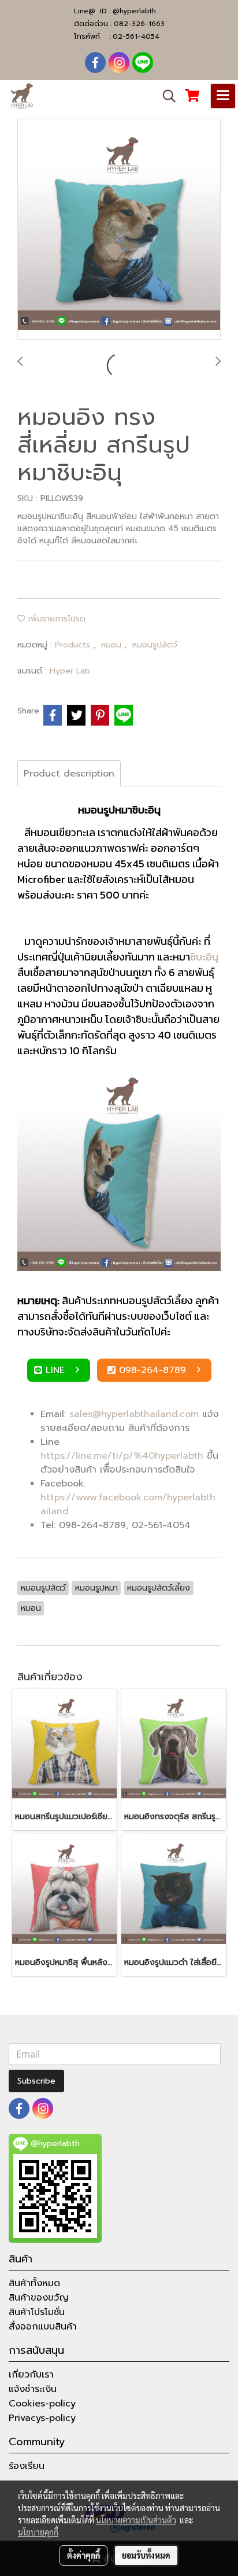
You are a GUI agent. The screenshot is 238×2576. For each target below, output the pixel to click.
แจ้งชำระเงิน (33, 2389)
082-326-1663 (139, 24)
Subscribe (36, 2081)
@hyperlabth (134, 11)
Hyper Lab (70, 671)
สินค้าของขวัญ (39, 2298)
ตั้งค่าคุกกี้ (83, 2555)
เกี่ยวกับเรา (31, 2375)
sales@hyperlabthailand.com (134, 1414)
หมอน (113, 645)
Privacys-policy (42, 2418)
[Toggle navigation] (223, 96)
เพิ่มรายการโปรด (55, 619)
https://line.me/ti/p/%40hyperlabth (122, 1456)
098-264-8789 (154, 1370)
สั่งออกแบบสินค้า (43, 2327)
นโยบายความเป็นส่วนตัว (136, 2520)
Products (74, 645)
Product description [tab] (69, 774)
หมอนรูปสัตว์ (155, 645)
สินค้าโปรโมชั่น (37, 2312)
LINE (57, 1370)
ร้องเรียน (27, 2466)
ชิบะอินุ (204, 957)
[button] (165, 96)
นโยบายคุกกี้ (38, 2532)
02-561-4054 (136, 36)
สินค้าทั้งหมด (34, 2283)
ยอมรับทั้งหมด (146, 2555)
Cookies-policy (42, 2404)
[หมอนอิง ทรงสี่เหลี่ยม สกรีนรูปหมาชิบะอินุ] (119, 230)
